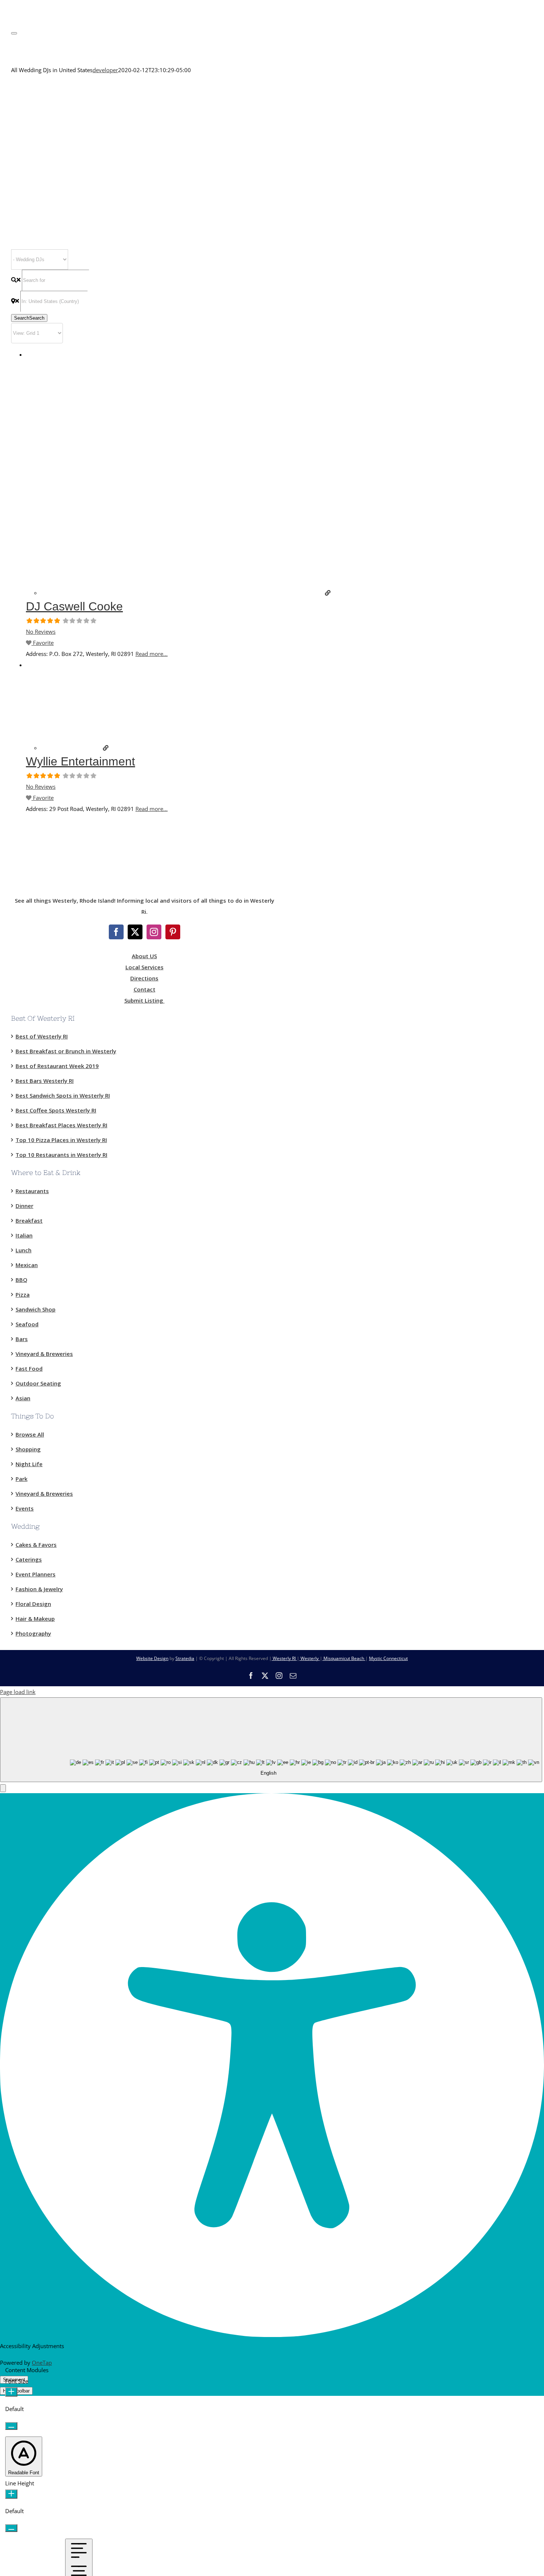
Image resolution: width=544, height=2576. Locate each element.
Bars (22, 1339)
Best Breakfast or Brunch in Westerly (66, 1051)
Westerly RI (284, 1658)
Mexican (27, 1265)
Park (21, 1479)
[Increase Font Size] (11, 2392)
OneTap (42, 2363)
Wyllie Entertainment (80, 761)
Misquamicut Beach (344, 1658)
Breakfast (29, 1220)
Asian (23, 1398)
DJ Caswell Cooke (74, 606)
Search (29, 318)
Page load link (18, 1692)
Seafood (27, 1324)
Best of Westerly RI (42, 1036)
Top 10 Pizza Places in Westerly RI (61, 1140)
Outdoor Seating (38, 1383)
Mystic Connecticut (388, 1658)
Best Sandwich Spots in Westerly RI (63, 1095)
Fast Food (29, 1368)
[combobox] (271, 1740)
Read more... (152, 654)
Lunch (23, 1250)
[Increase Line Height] (11, 2494)
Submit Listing (145, 1000)
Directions (144, 978)
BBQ (21, 1280)
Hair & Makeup (35, 1619)
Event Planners (36, 1574)
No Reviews (41, 632)
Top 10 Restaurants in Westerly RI (61, 1155)
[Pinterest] (173, 932)
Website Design (152, 1658)
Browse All (30, 1434)
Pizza (23, 1294)
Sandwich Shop (36, 1309)
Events (25, 1508)
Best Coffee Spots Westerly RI (56, 1110)
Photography (33, 1633)
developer (105, 70)
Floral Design (33, 1604)
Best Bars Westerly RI (45, 1081)
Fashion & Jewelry (39, 1589)
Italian (24, 1235)
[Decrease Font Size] (11, 2426)
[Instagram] (154, 932)
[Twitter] (135, 932)
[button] (3, 1788)
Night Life (29, 1464)
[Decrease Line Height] (11, 2528)
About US (144, 956)
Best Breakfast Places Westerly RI (61, 1125)
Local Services (145, 967)
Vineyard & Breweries (44, 1354)
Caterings (29, 1559)
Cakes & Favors (36, 1545)
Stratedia (185, 1658)
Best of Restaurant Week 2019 (57, 1066)
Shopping (28, 1449)
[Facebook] (116, 932)
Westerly (310, 1658)
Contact (145, 989)
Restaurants (32, 1191)
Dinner (24, 1206)
